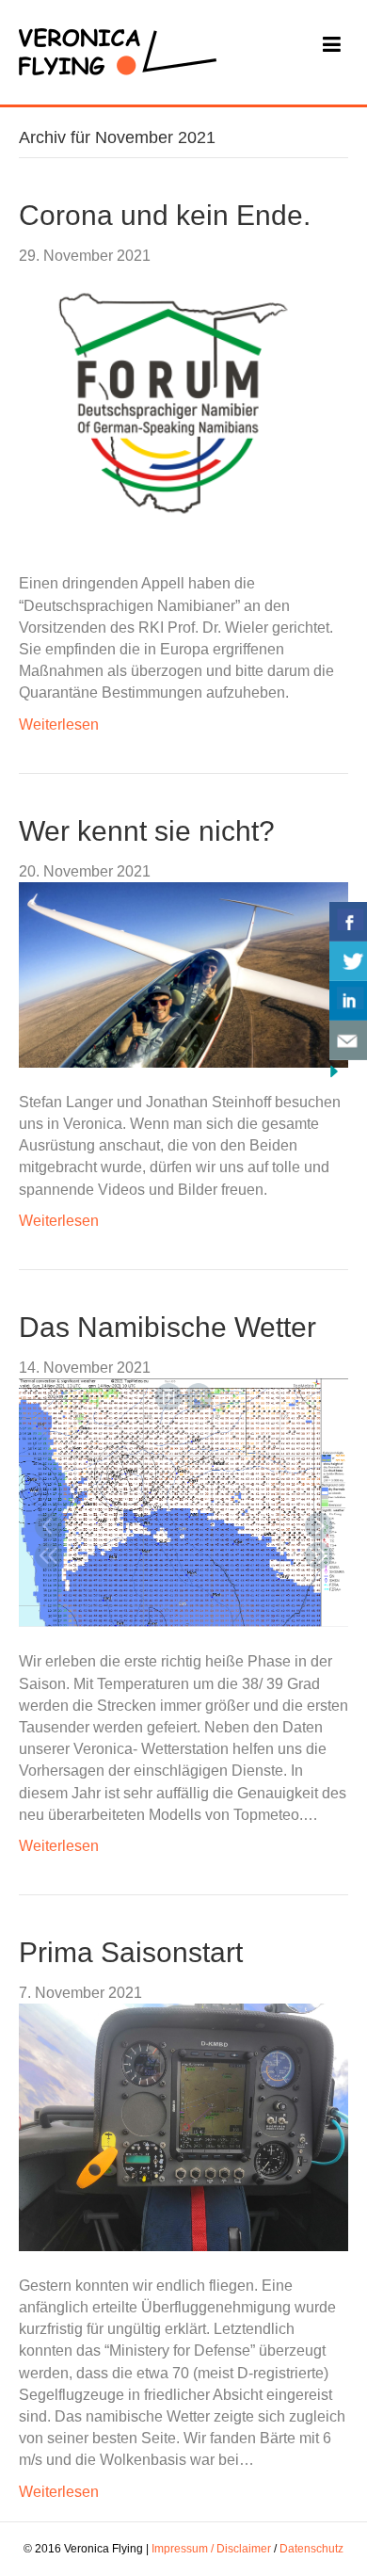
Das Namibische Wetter (168, 1327)
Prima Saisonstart (131, 1952)
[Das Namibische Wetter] (183, 1502)
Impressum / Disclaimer (211, 2549)
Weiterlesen (59, 724)
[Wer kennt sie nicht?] (183, 974)
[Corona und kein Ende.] (167, 407)
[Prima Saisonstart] (183, 2126)
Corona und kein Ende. (165, 215)
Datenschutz (311, 2549)
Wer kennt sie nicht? (147, 831)
